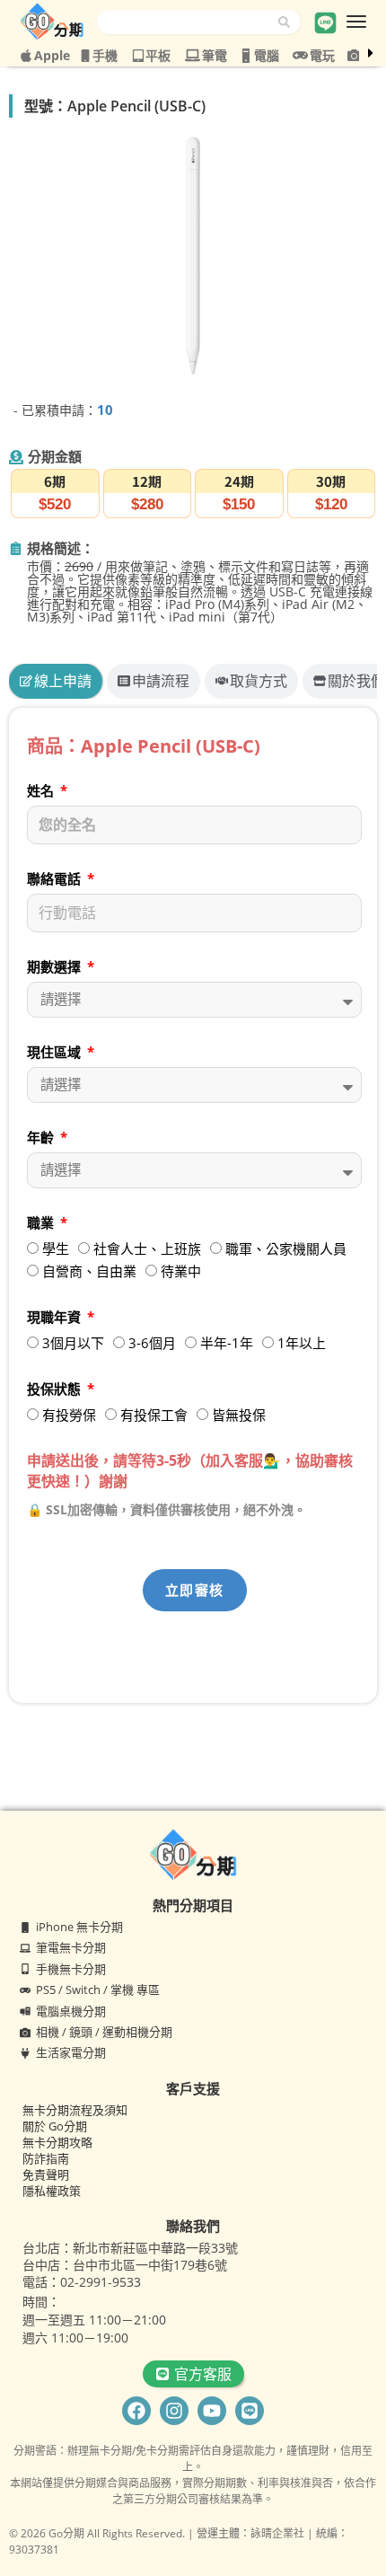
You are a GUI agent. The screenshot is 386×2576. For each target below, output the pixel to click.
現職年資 (56, 1317)
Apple (52, 55)
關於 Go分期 (55, 2126)
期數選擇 (56, 966)
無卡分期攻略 (57, 2142)
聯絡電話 (56, 878)
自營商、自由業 (89, 1271)
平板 (158, 55)
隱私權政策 (52, 2191)
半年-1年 (227, 1343)
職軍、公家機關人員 (286, 1248)
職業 (42, 1222)
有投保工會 (154, 1415)
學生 (56, 1248)
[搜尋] (289, 22)
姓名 (42, 790)
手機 (105, 55)
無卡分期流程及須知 (75, 2110)
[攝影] (354, 55)
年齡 (42, 1137)
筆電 (215, 55)
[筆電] (193, 55)
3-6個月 (152, 1343)
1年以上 (302, 1343)
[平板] (138, 56)
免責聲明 (46, 2175)
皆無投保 (239, 1415)
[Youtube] (212, 2411)
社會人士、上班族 (147, 1248)
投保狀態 (56, 1389)
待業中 (181, 1271)
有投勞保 (69, 1415)
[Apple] (26, 56)
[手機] (85, 56)
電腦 (267, 55)
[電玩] (300, 55)
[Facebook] (136, 2411)
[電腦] (246, 56)
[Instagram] (174, 2411)
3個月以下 (73, 1343)
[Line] (250, 2411)
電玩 (322, 55)
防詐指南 (46, 2158)
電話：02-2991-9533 (82, 2282)
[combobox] (188, 22)
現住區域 (56, 1052)
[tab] (56, 681)
